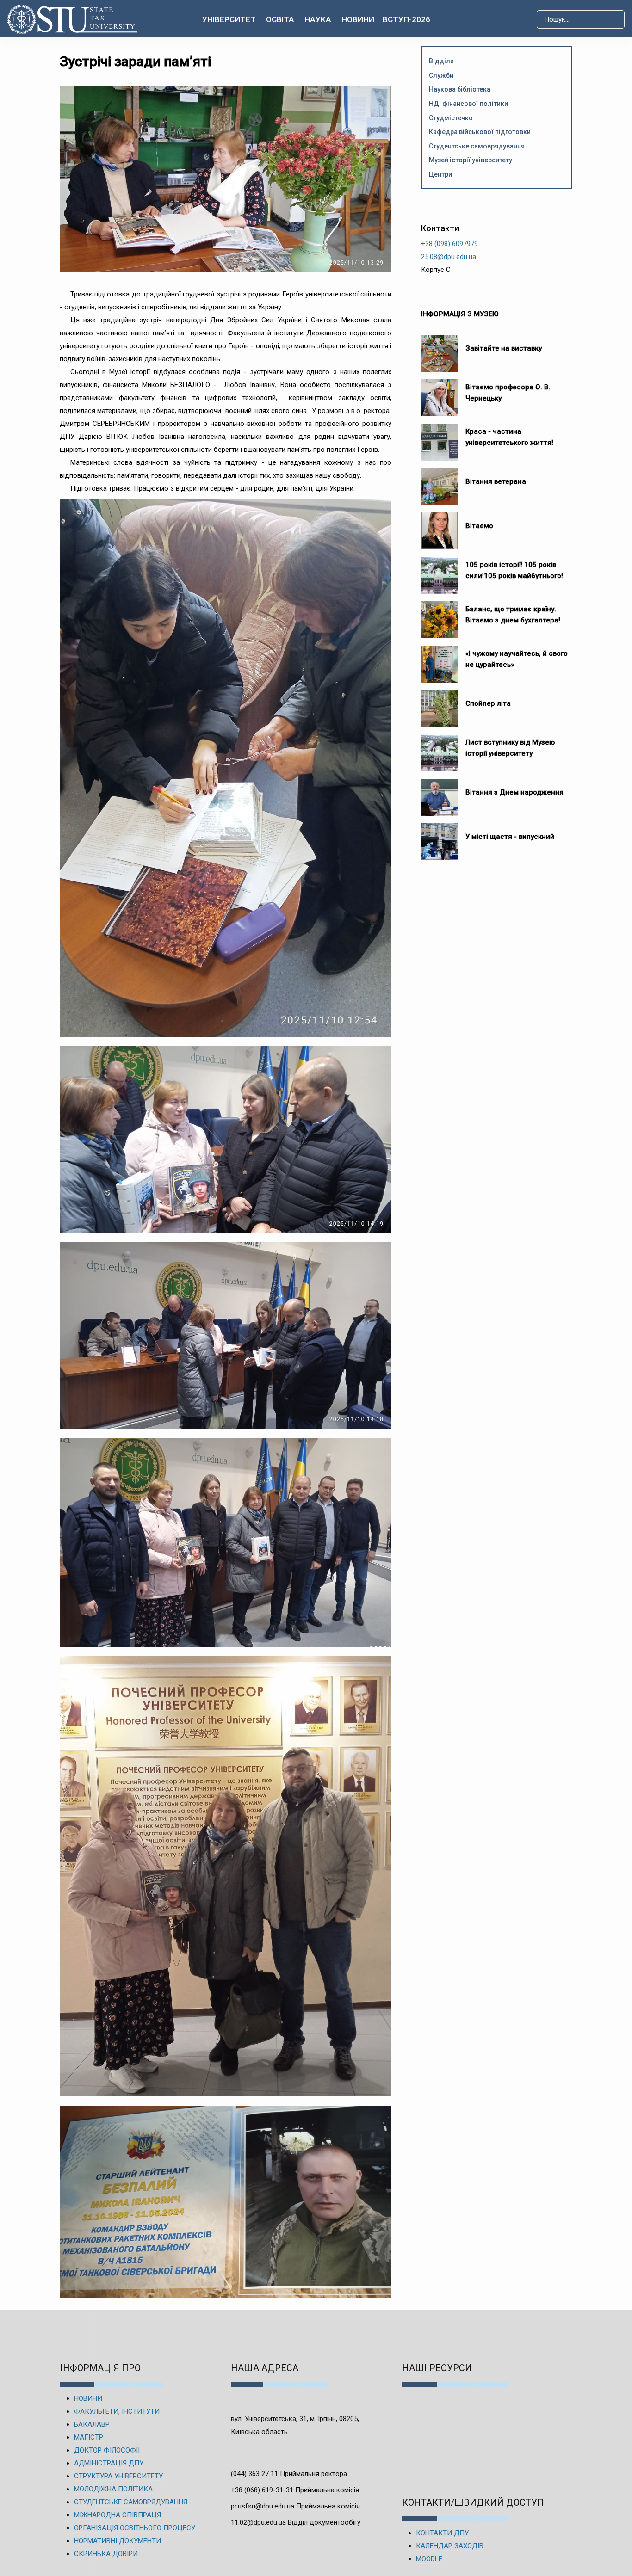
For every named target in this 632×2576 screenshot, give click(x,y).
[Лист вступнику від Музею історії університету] (440, 748)
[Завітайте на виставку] (440, 349)
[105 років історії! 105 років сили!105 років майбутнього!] (440, 571)
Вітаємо (479, 526)
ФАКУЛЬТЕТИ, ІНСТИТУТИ (117, 2411)
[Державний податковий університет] (76, 19)
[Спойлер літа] (440, 704)
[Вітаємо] (440, 526)
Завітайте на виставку (505, 348)
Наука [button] (318, 19)
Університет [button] (229, 19)
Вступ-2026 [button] (406, 19)
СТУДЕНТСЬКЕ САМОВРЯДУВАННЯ (131, 2502)
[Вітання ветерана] (440, 482)
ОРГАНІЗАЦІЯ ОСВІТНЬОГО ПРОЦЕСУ (135, 2528)
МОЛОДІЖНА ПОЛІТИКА (113, 2489)
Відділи (441, 61)
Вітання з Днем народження (514, 792)
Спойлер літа (488, 703)
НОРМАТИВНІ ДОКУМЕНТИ (118, 2541)
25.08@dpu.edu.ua (449, 257)
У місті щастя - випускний (510, 837)
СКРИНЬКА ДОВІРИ (106, 2554)
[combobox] (581, 19)
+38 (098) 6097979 (449, 244)
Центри (440, 174)
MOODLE (429, 2559)
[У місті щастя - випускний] (440, 837)
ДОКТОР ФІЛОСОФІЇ (107, 2450)
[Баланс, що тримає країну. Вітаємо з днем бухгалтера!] (440, 615)
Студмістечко (451, 118)
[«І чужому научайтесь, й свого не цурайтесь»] (440, 659)
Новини (358, 19)
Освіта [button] (280, 19)
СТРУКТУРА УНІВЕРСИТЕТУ (118, 2476)
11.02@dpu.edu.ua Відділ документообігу (296, 2522)
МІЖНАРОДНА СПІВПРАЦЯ (118, 2515)
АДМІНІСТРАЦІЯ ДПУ (109, 2463)
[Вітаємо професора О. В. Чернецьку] (440, 393)
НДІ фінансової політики (468, 104)
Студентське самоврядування (477, 146)
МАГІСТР (89, 2437)
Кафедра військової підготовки (480, 132)
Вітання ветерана (496, 481)
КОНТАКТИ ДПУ (442, 2533)
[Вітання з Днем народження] (440, 793)
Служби (441, 75)
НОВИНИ (88, 2398)
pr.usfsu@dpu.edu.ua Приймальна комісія (295, 2506)
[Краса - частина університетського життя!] (440, 438)
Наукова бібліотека (460, 89)
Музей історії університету (471, 160)
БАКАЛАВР (92, 2424)
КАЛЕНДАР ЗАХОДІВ (450, 2546)
